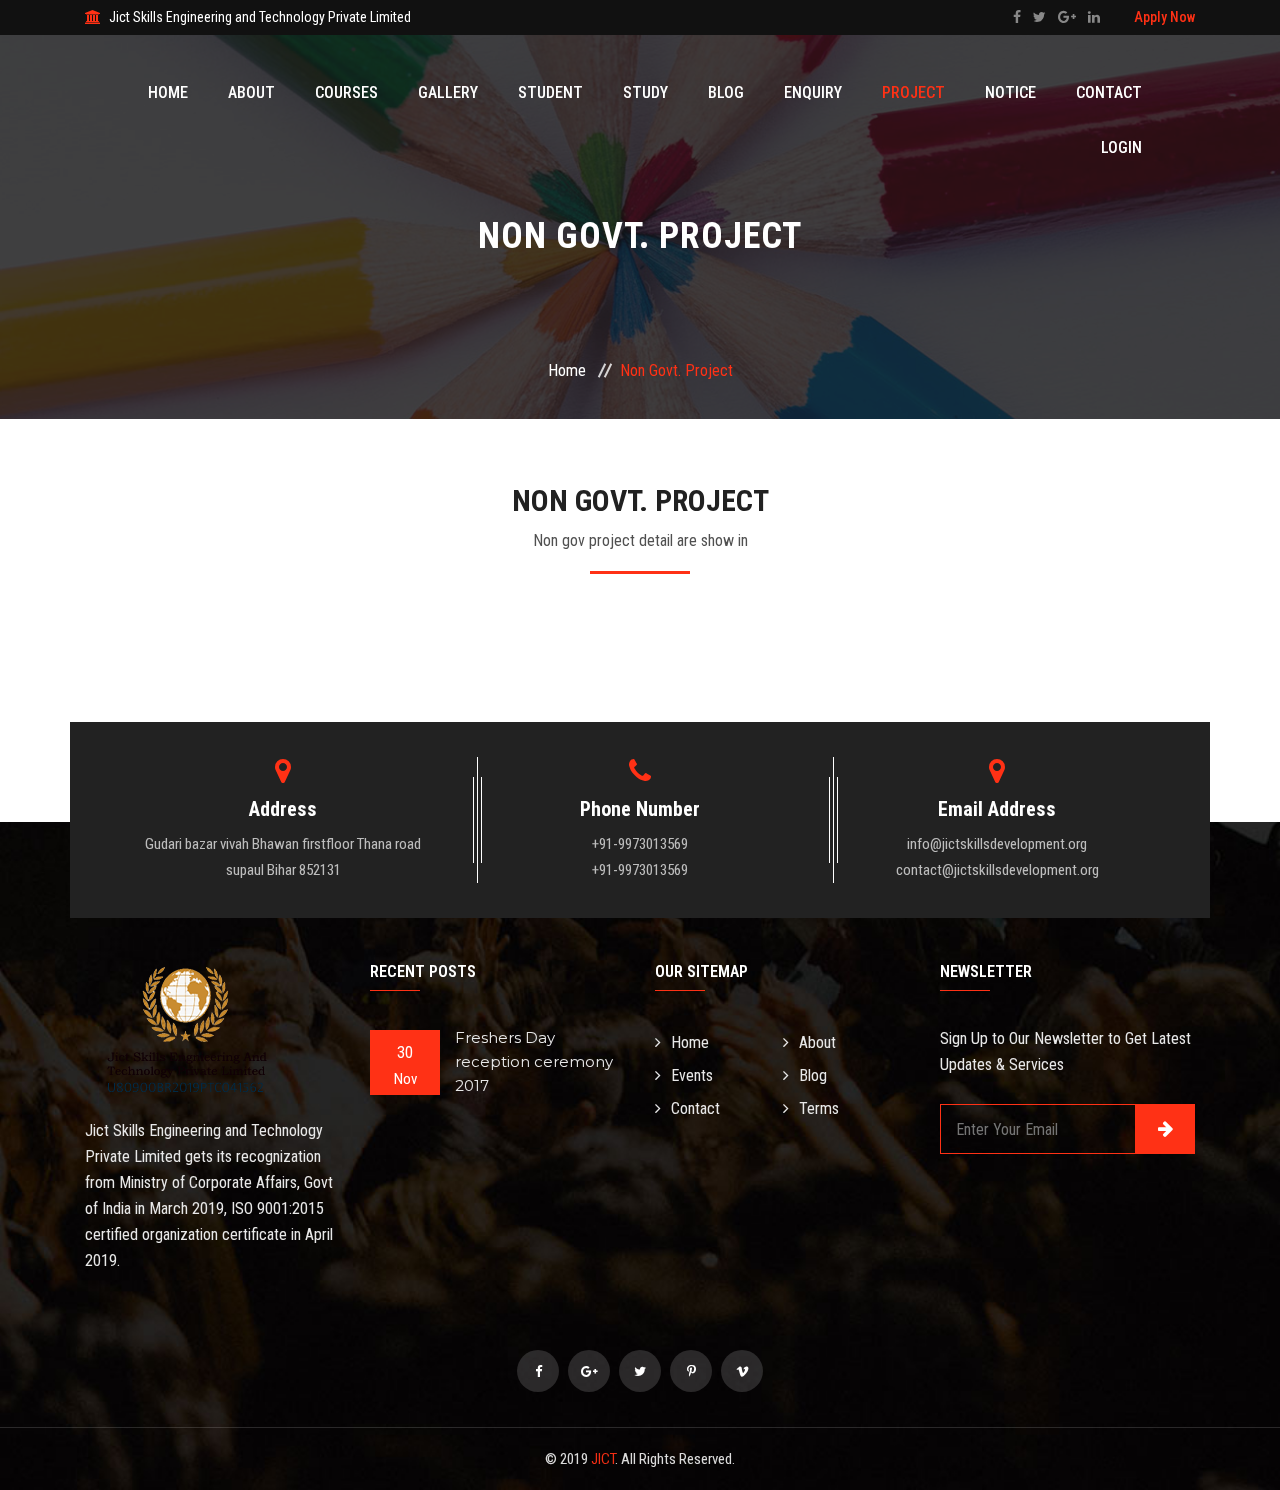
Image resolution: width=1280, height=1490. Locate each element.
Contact (1109, 92)
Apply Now (1164, 17)
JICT (603, 1459)
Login (1121, 147)
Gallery (448, 92)
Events (692, 1075)
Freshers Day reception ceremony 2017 (534, 1061)
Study (645, 92)
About (251, 92)
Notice (1010, 92)
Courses (346, 92)
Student (550, 92)
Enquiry (813, 92)
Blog (726, 92)
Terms (819, 1108)
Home (168, 92)
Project (913, 92)
